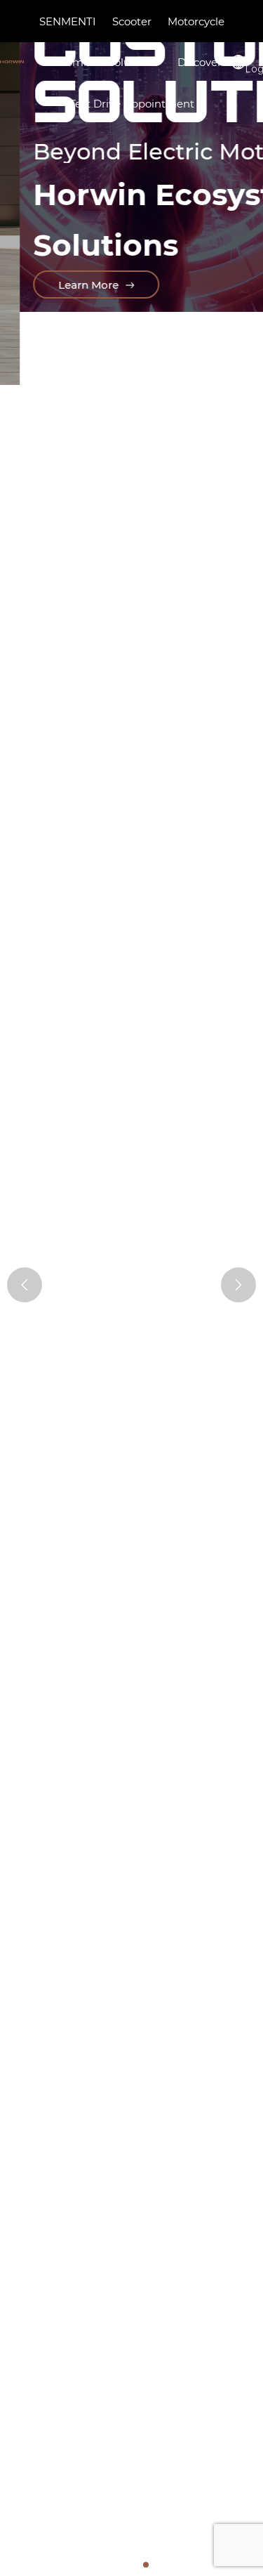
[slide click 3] (146, 2565)
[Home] (12, 62)
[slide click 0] (112, 2565)
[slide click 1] (123, 2565)
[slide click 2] (135, 2565)
